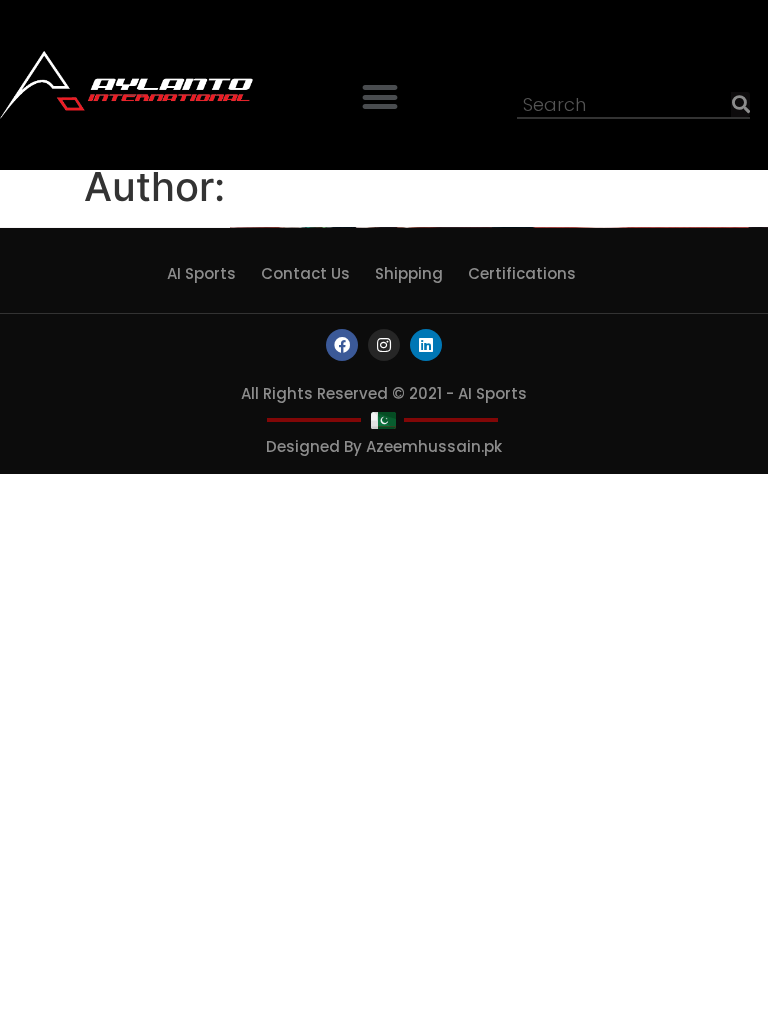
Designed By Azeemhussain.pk (384, 446)
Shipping (409, 273)
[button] (380, 96)
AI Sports (201, 273)
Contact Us (305, 273)
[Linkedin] (426, 345)
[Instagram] (384, 345)
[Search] (740, 104)
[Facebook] (342, 345)
